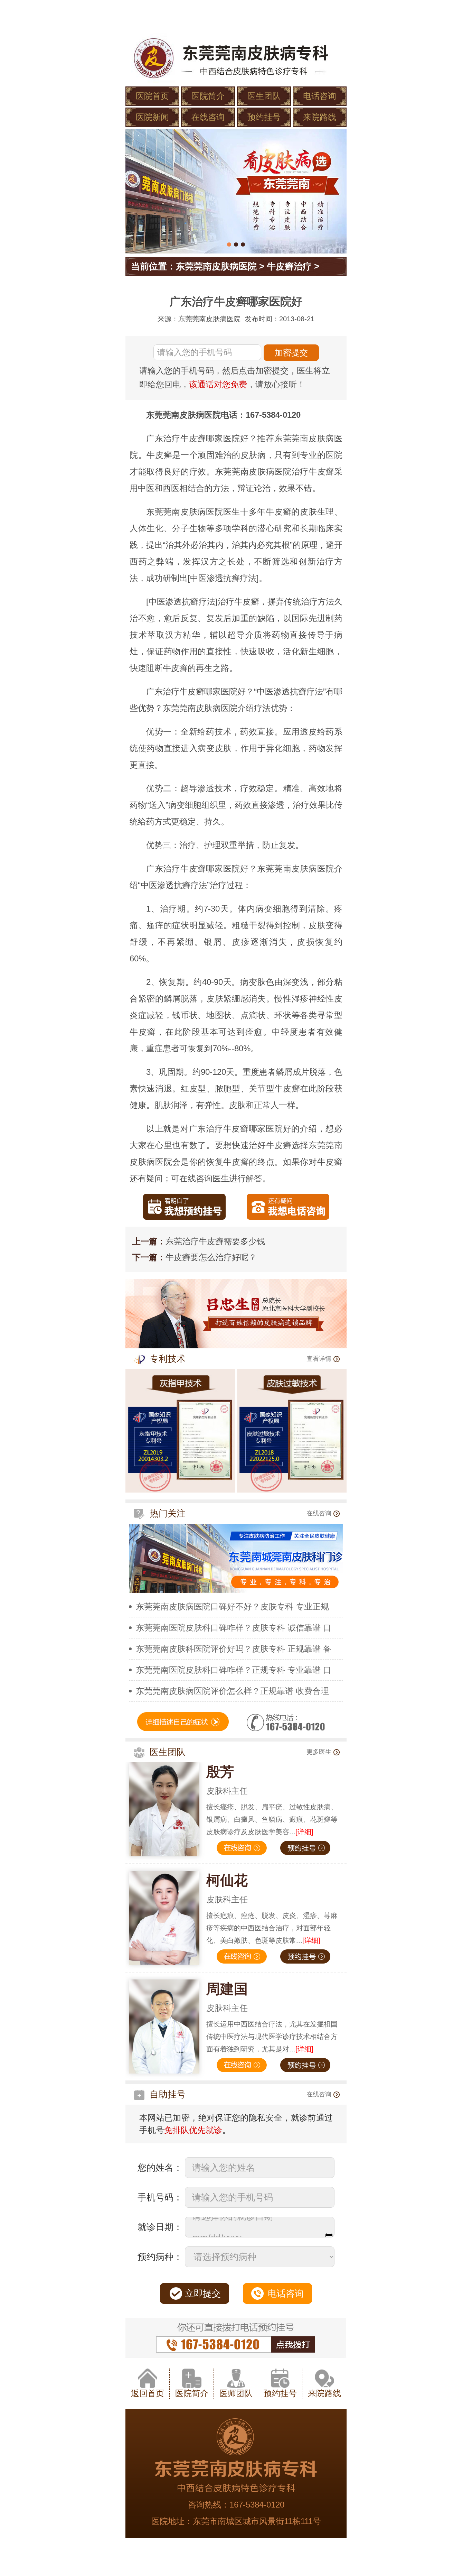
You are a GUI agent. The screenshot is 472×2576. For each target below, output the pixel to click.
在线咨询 (208, 117)
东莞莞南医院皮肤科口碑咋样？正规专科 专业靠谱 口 (234, 1670)
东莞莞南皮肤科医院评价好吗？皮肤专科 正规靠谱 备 (234, 1649)
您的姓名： (160, 2168)
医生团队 (264, 96)
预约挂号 (264, 117)
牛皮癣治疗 (289, 266)
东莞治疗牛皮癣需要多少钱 (215, 1241)
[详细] (304, 1832)
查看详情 (319, 1359)
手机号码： (160, 2197)
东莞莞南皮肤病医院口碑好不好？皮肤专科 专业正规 (232, 1606)
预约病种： (160, 2257)
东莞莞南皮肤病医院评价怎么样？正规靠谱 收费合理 (232, 1691)
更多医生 (319, 1752)
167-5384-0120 (257, 2505)
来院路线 (320, 117)
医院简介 (208, 96)
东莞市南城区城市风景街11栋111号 (257, 2521)
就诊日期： (160, 2227)
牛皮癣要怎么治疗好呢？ (211, 1257)
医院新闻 (152, 117)
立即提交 (203, 2293)
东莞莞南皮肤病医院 (216, 266)
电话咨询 (320, 96)
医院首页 (152, 96)
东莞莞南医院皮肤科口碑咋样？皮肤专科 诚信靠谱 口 (234, 1628)
